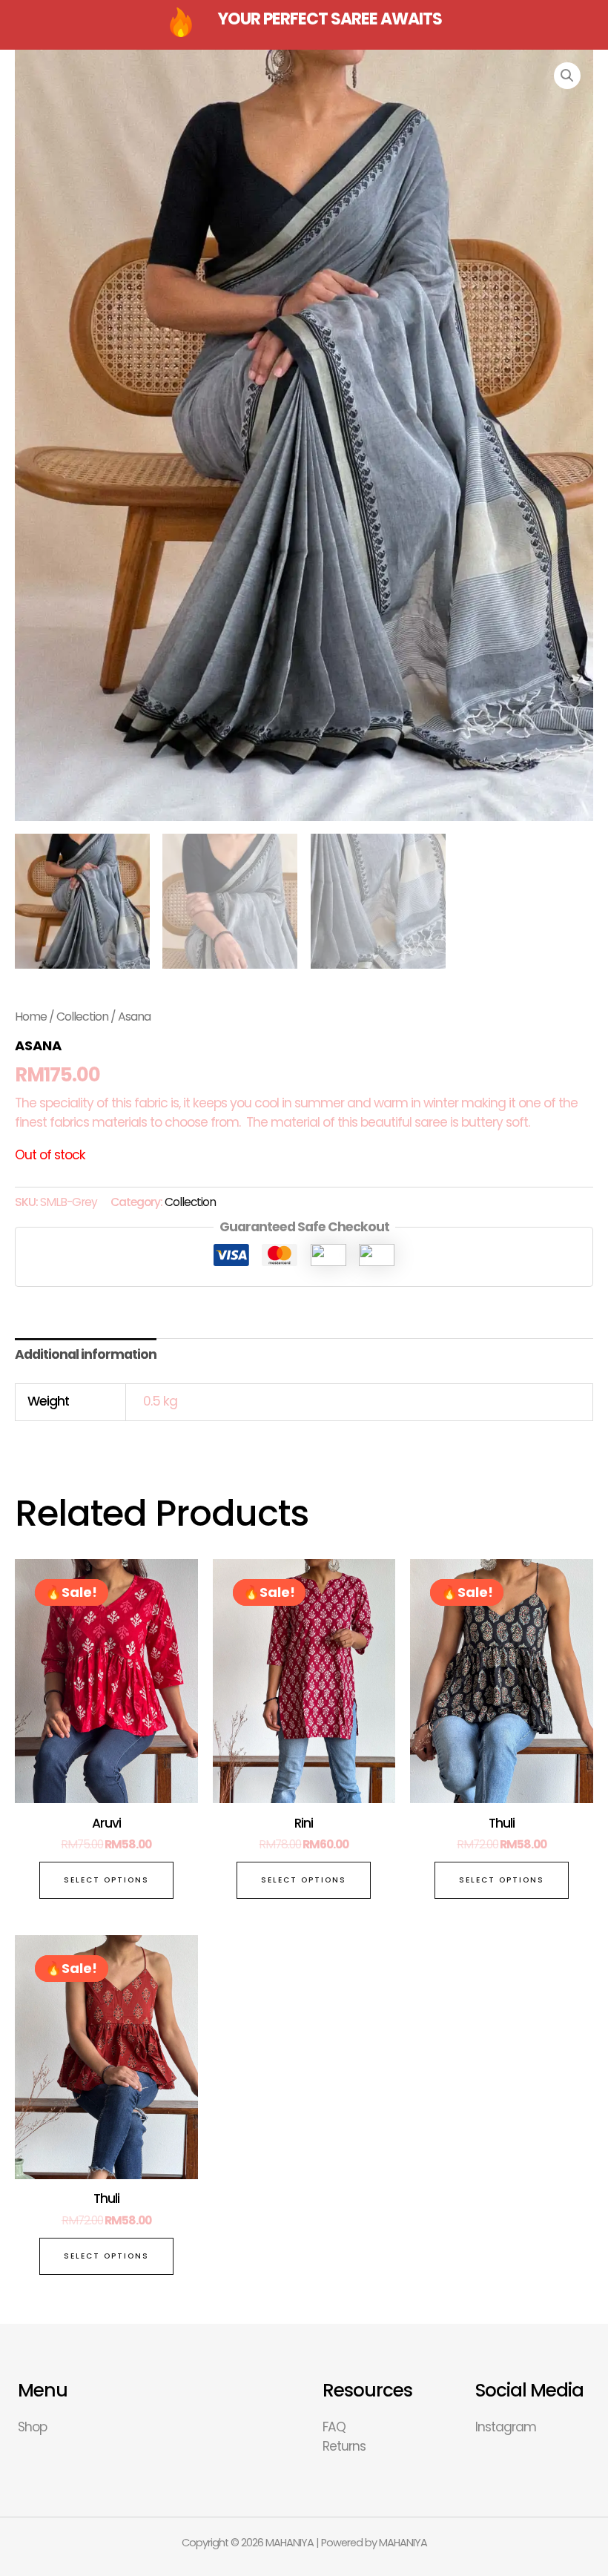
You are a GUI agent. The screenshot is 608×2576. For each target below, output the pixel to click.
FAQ (334, 2427)
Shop (32, 2427)
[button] (567, 76)
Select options (106, 1880)
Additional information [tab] (86, 1354)
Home (31, 1017)
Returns (344, 2446)
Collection (82, 1017)
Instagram (506, 2427)
